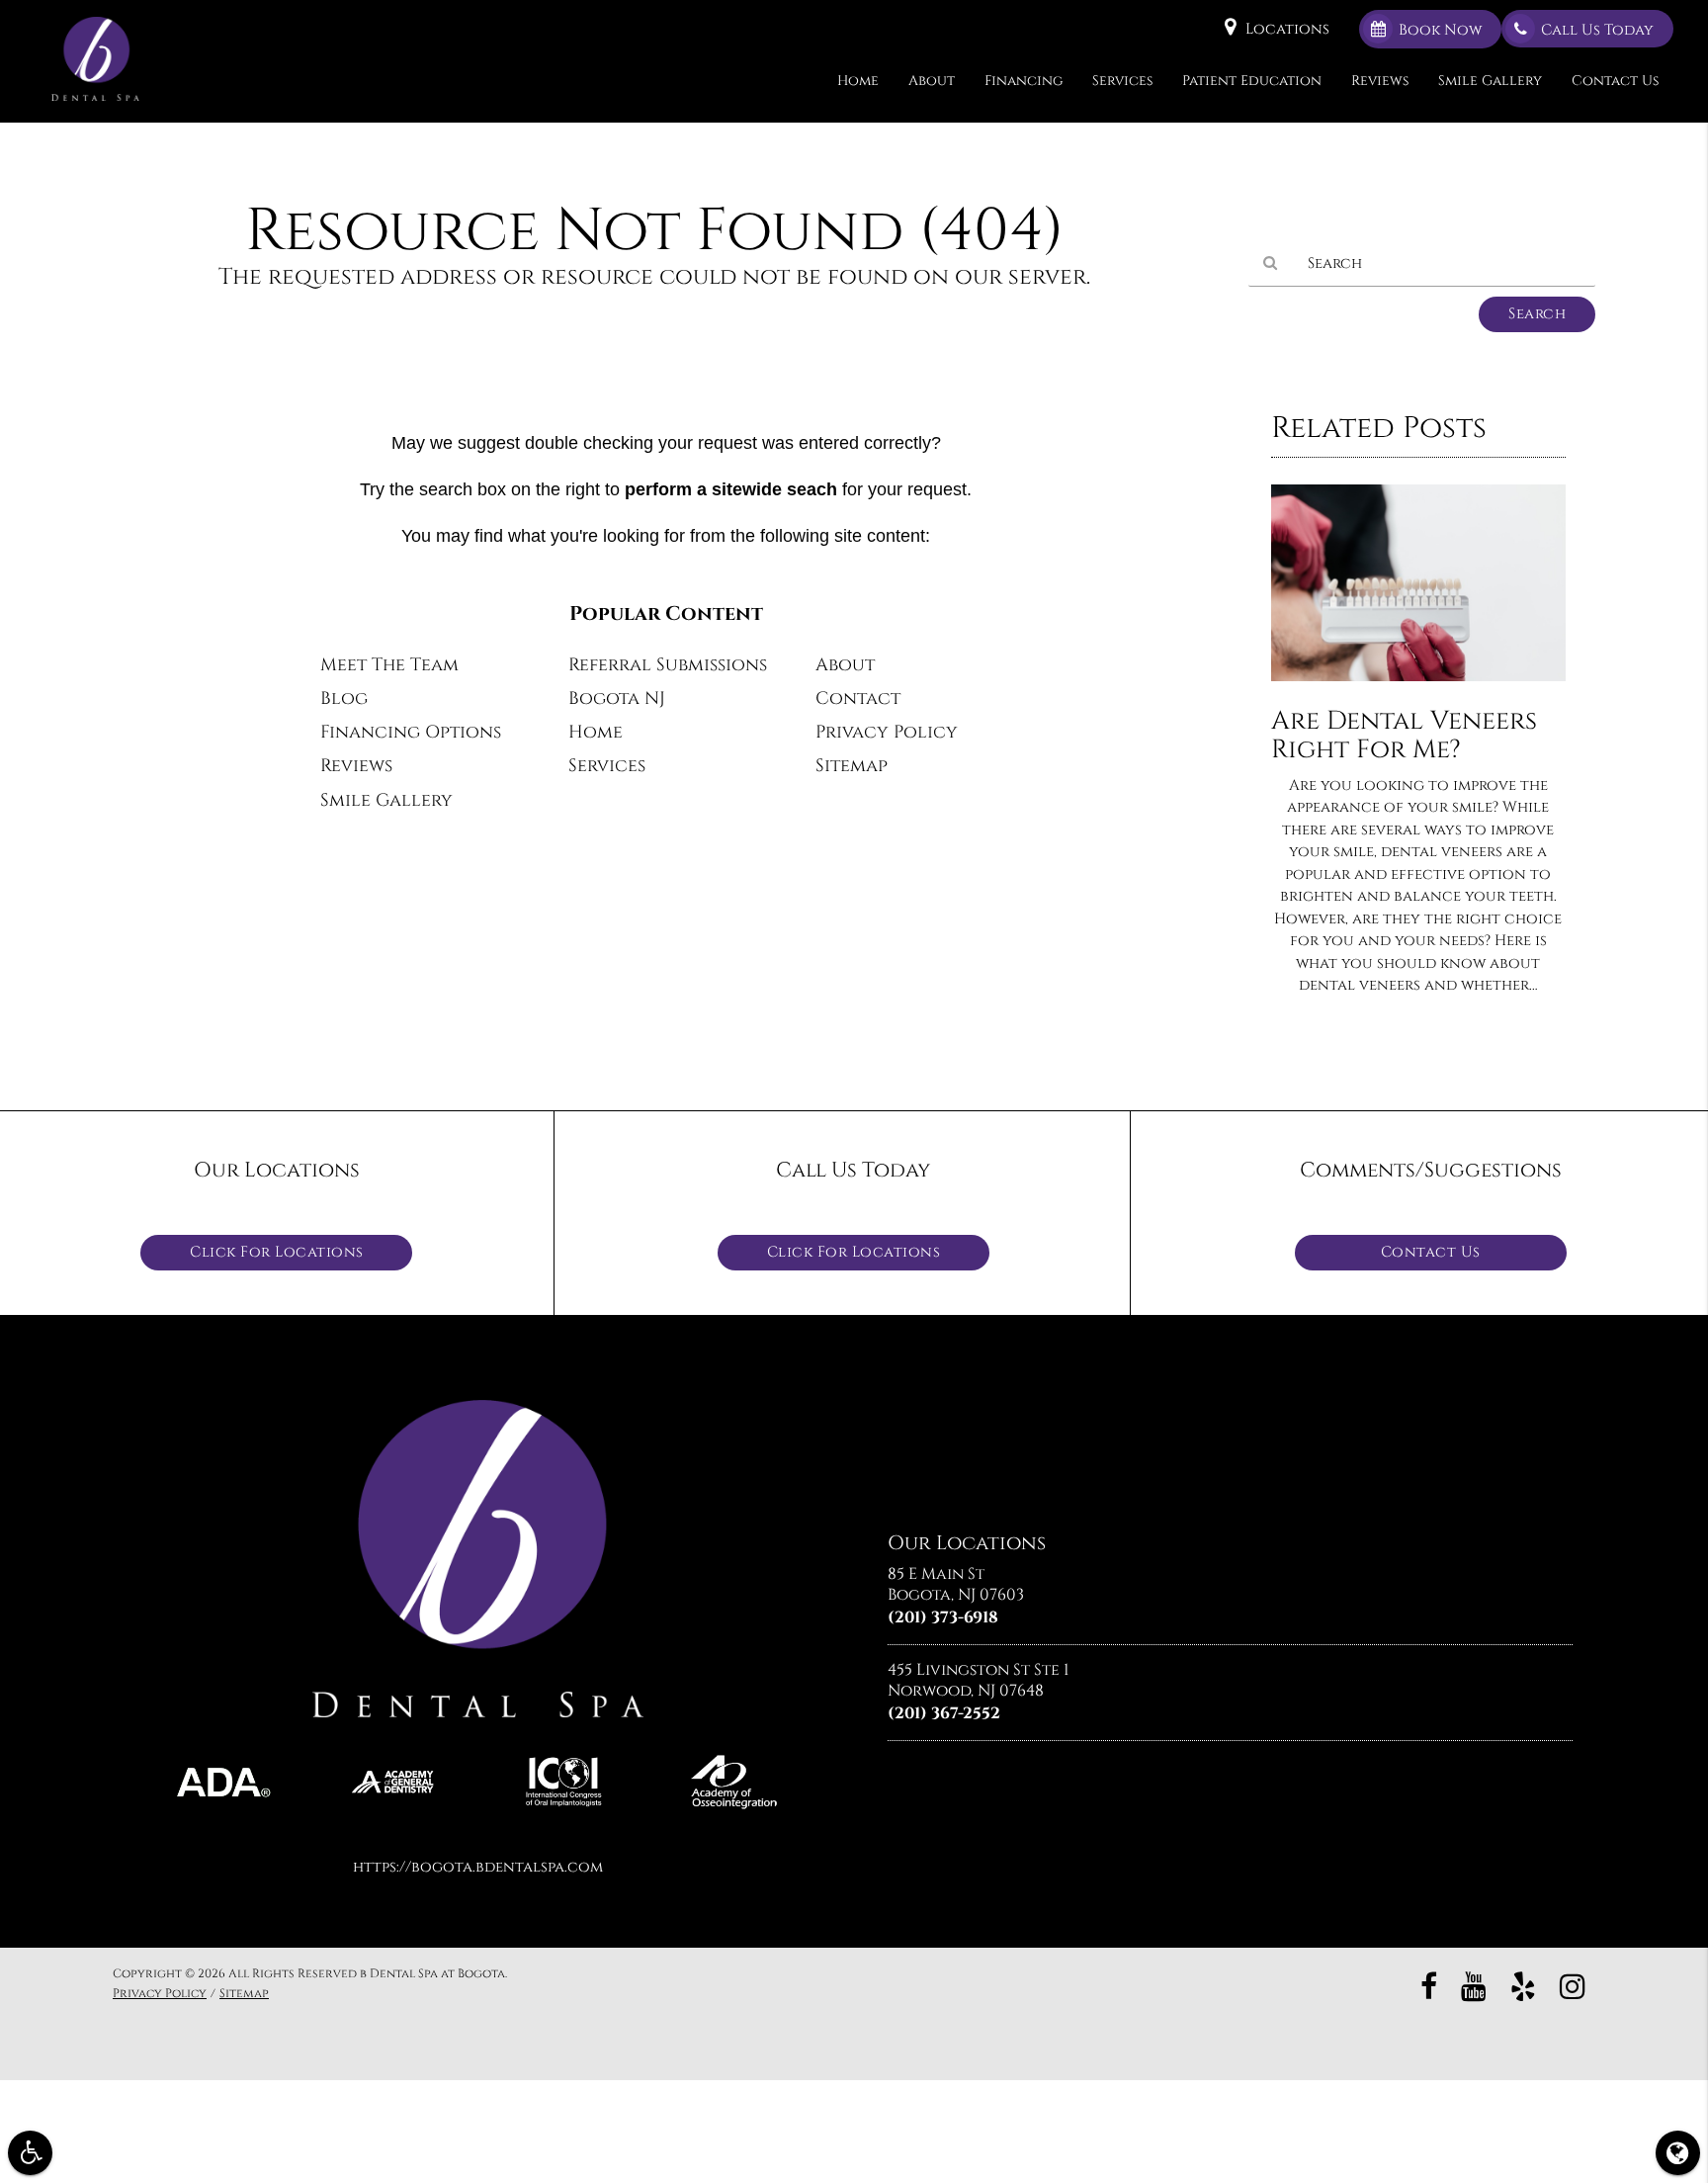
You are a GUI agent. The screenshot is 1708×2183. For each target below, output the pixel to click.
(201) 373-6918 (943, 1617)
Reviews (1380, 81)
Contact (858, 699)
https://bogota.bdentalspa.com (478, 1867)
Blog (344, 699)
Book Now (1440, 30)
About (932, 81)
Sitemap (852, 766)
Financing (1024, 81)
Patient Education (1252, 81)
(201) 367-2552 (944, 1713)
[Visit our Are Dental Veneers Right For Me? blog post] (1418, 687)
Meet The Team (389, 665)
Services (1122, 81)
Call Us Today (1597, 30)
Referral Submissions (668, 665)
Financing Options (411, 733)
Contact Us (1615, 81)
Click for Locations (277, 1252)
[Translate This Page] (1678, 2153)
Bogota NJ (617, 699)
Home (858, 81)
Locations (1287, 29)
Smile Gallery (1490, 81)
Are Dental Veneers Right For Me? (1404, 736)
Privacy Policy (887, 733)
